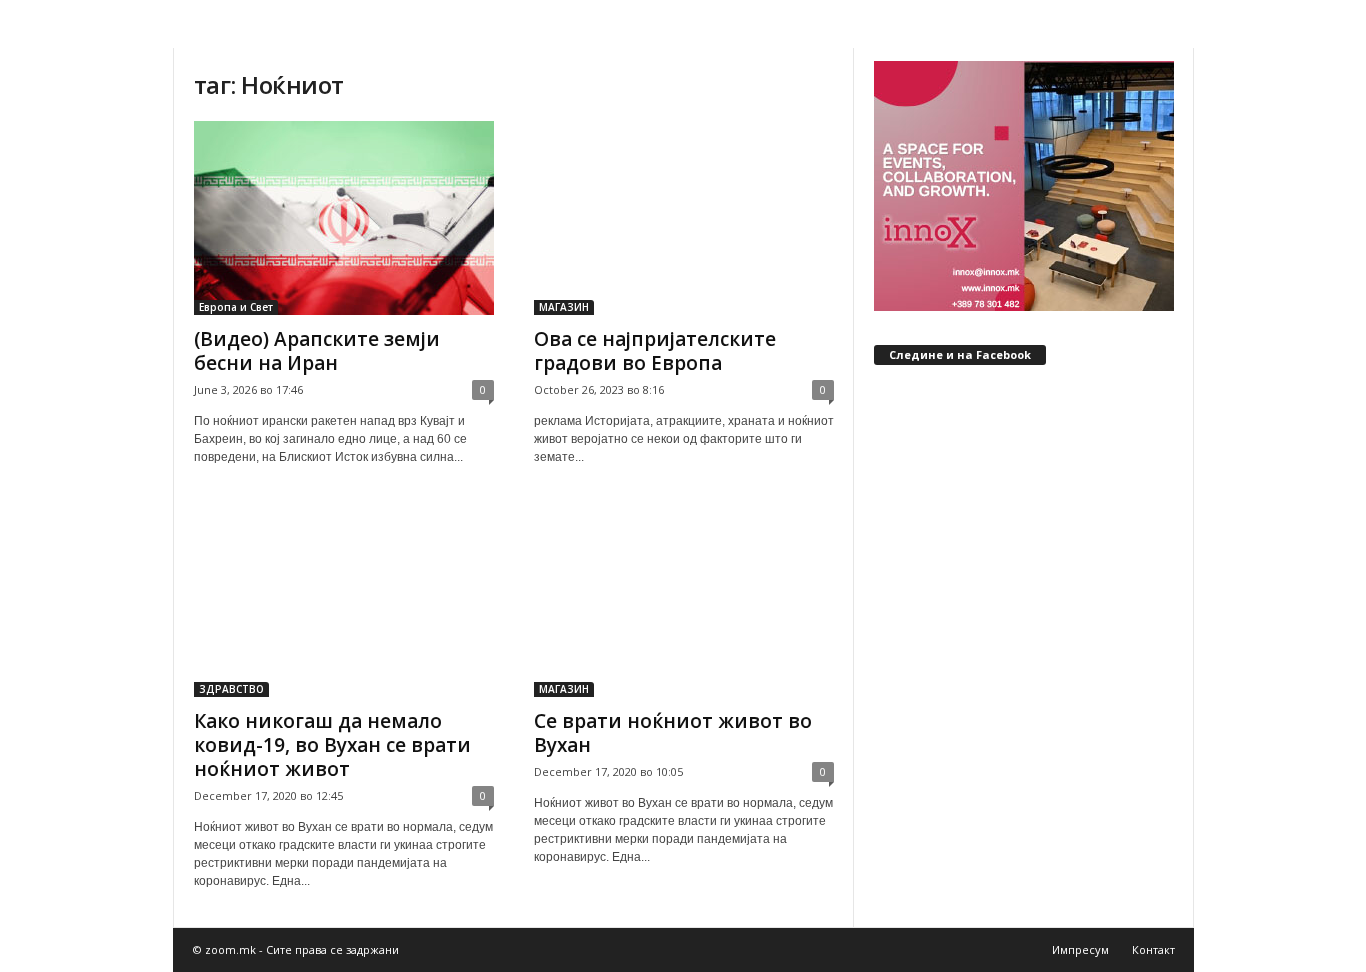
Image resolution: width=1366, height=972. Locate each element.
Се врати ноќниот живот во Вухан (673, 733)
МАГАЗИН (564, 307)
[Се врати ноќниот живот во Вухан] (684, 600)
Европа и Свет (236, 307)
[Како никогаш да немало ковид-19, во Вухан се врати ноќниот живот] (344, 600)
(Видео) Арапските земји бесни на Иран (317, 351)
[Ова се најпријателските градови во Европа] (684, 218)
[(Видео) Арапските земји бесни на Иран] (344, 218)
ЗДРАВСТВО (231, 689)
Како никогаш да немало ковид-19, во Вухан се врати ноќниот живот (332, 745)
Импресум (1080, 949)
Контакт (1153, 949)
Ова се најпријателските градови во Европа (655, 351)
